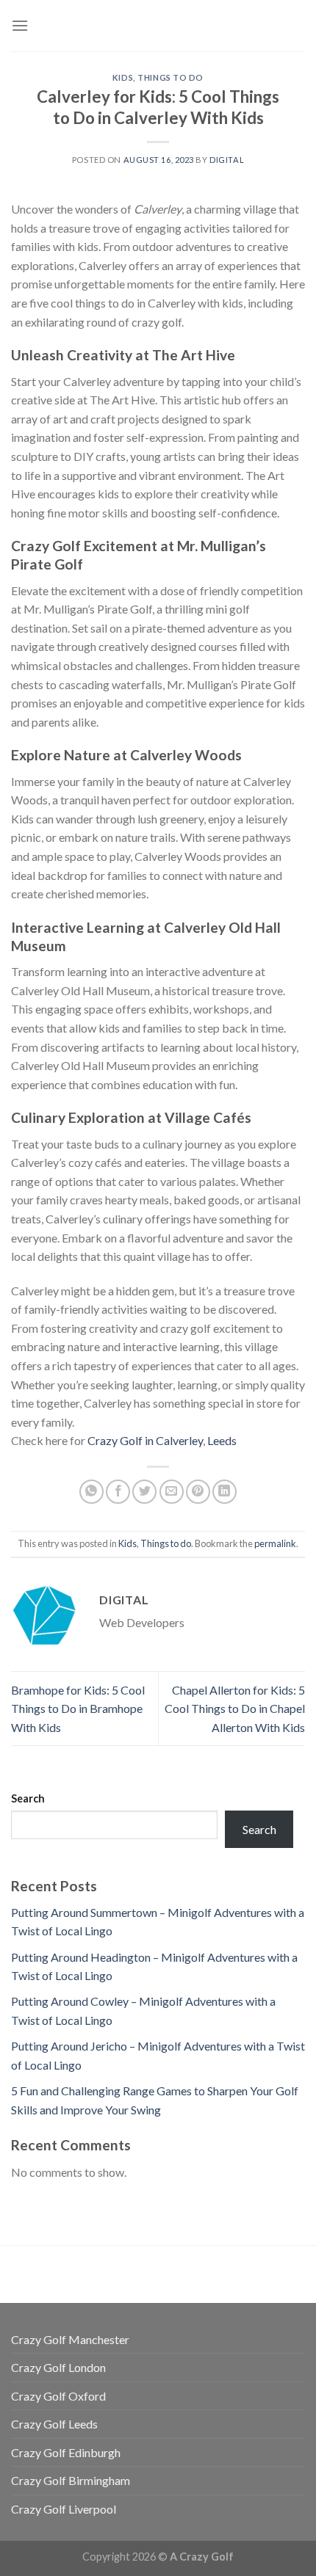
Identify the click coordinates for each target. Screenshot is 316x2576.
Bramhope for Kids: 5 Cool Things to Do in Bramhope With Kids (78, 1709)
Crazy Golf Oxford (58, 2396)
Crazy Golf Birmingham (71, 2480)
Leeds (222, 1440)
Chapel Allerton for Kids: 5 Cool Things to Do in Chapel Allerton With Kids (235, 1709)
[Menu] (20, 25)
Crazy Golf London (58, 2367)
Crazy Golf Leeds (54, 2424)
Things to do (170, 77)
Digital (227, 160)
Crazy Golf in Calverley (145, 1440)
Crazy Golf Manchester (70, 2339)
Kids (123, 77)
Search (28, 1798)
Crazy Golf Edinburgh (66, 2452)
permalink (275, 1543)
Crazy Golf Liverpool (64, 2509)
